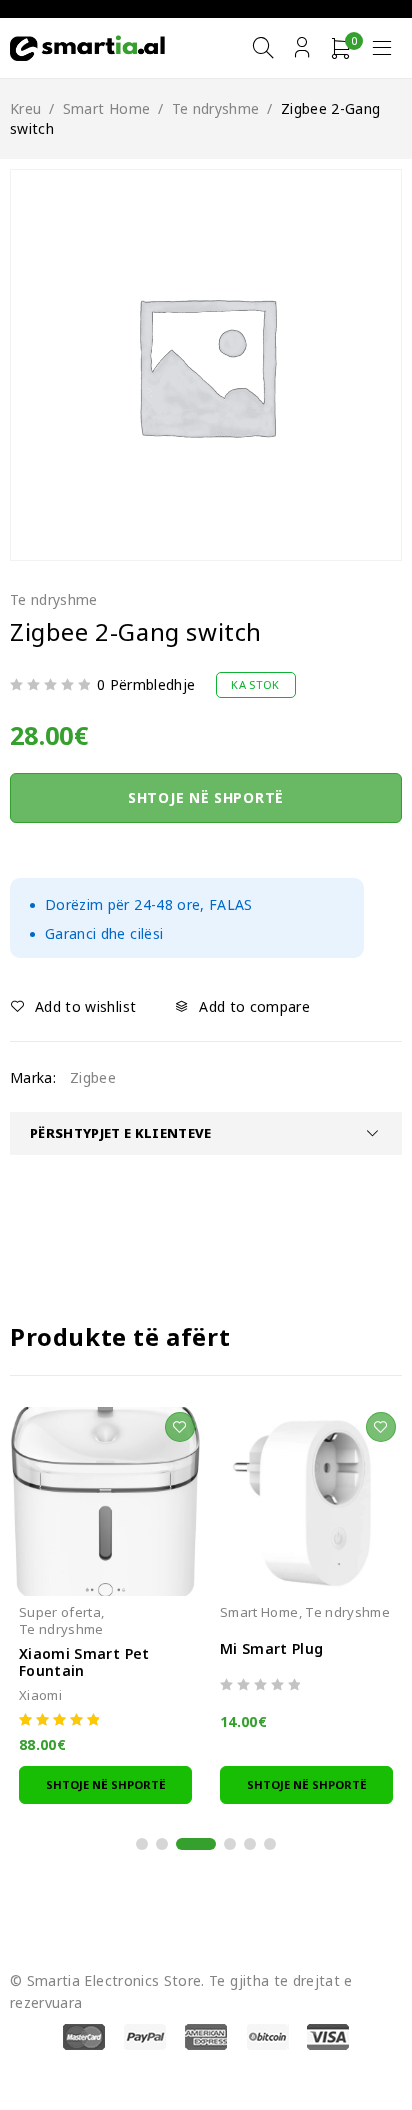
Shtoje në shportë (206, 797)
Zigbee (93, 1078)
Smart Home (107, 108)
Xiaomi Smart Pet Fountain (84, 1662)
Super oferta (60, 1612)
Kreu (25, 108)
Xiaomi (40, 1695)
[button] (105, 1784)
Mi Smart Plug (272, 1648)
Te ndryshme (216, 108)
